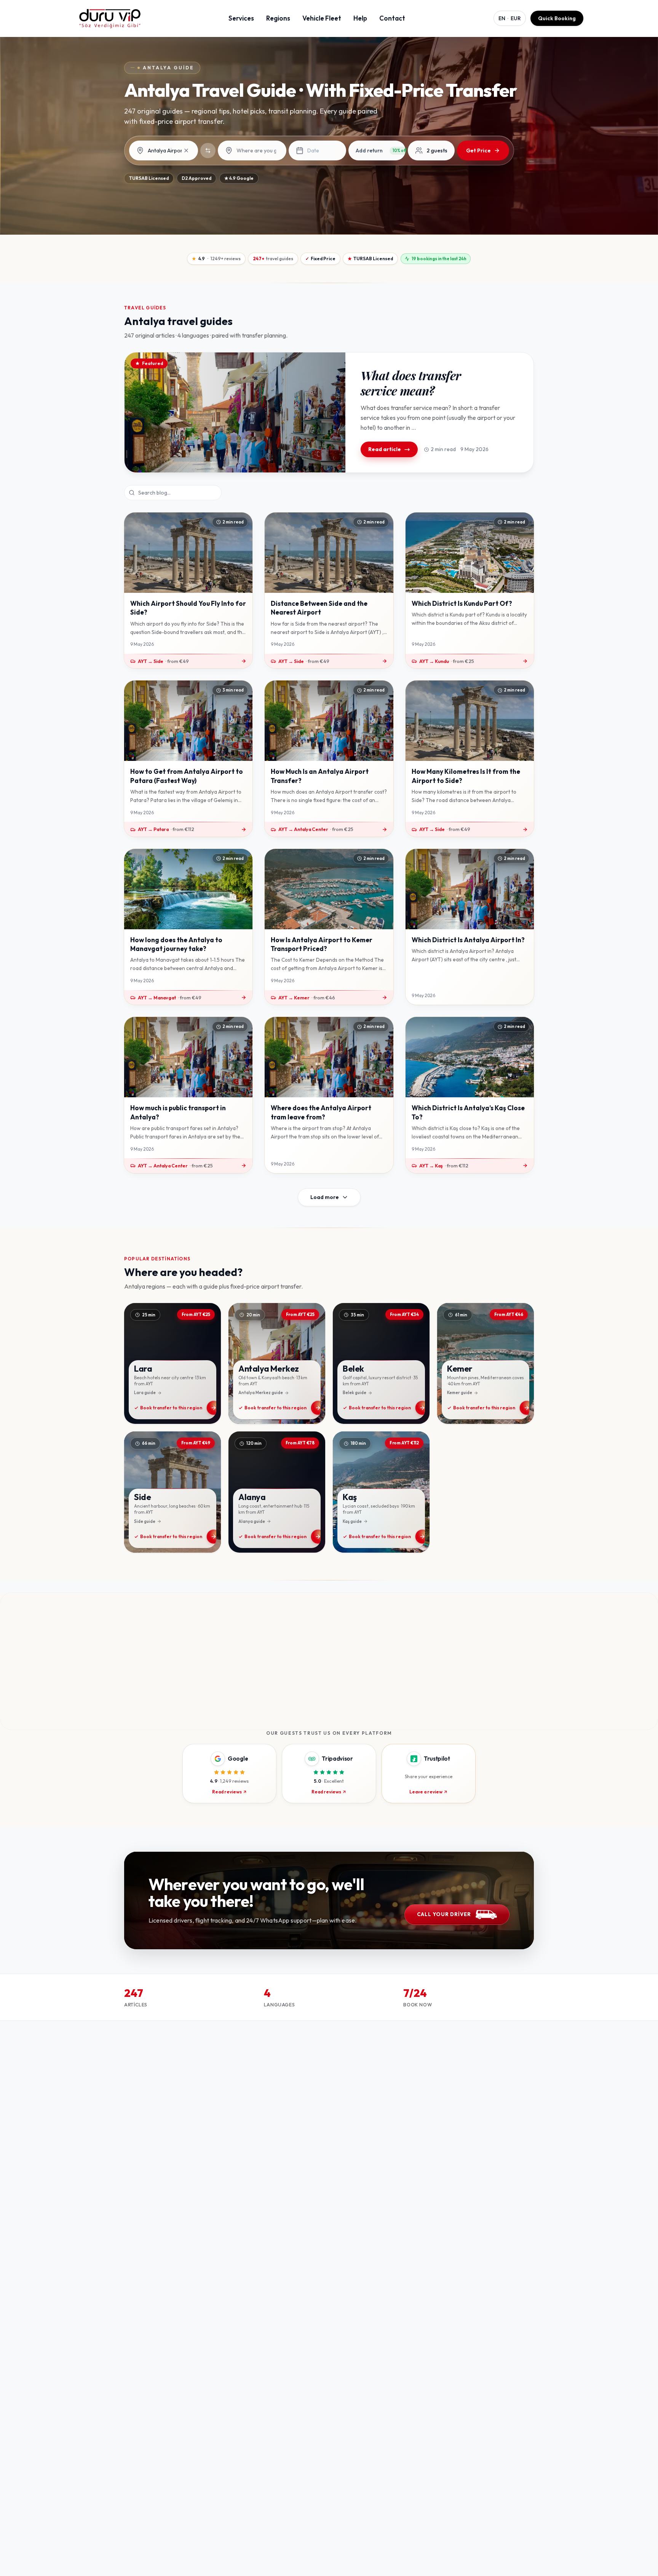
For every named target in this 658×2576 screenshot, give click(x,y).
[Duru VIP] (110, 18)
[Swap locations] (208, 150)
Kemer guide (460, 1393)
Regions (278, 18)
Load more (325, 1197)
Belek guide (355, 1393)
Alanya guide (252, 1521)
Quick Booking (557, 18)
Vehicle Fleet (322, 18)
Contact (392, 18)
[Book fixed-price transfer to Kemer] (486, 1364)
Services (241, 18)
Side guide (145, 1521)
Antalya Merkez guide (261, 1393)
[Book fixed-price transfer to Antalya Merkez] (277, 1364)
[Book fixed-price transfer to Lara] (172, 1364)
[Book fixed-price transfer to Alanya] (277, 1492)
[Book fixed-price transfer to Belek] (381, 1364)
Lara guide (145, 1393)
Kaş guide (352, 1521)
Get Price (478, 150)
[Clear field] (186, 150)
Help (360, 18)
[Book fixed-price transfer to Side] (172, 1492)
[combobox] (169, 151)
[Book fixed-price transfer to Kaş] (381, 1492)
